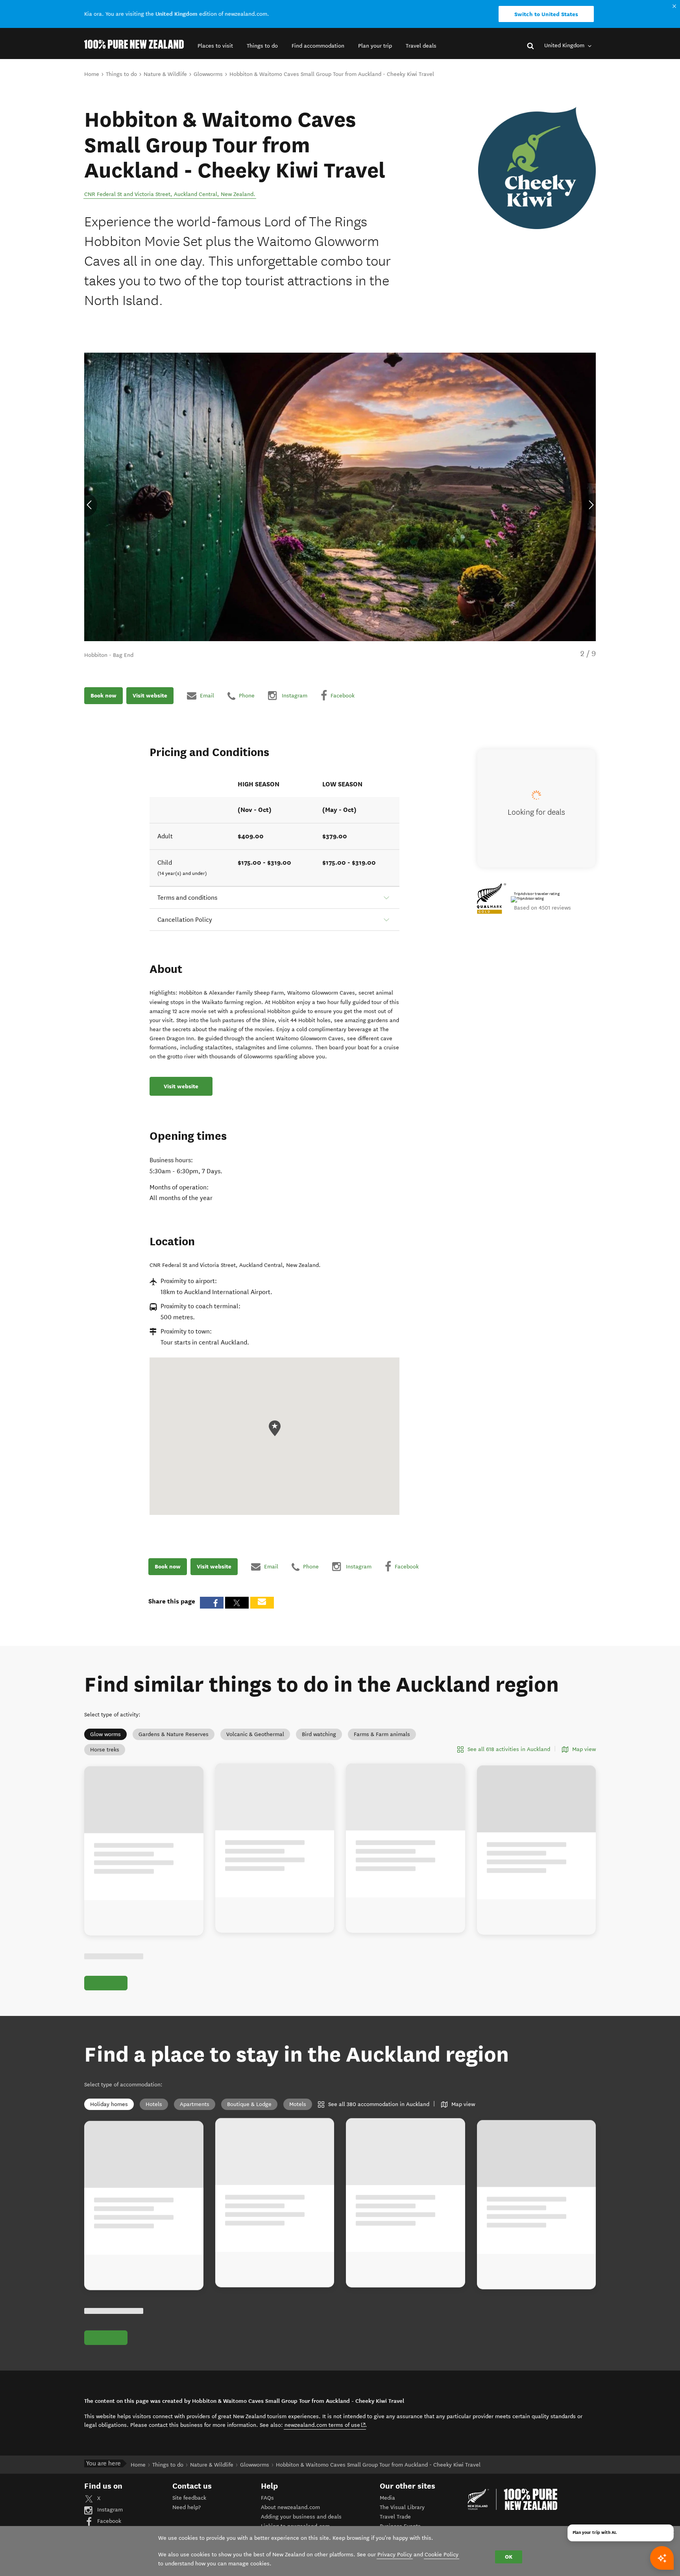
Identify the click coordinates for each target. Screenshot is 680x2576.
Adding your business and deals (301, 2517)
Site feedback (189, 2498)
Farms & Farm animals (382, 1734)
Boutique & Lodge (249, 2104)
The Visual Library (402, 2507)
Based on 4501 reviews (542, 908)
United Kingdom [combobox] (565, 45)
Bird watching (319, 1734)
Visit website (150, 695)
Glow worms (105, 1734)
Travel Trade (395, 2517)
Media (387, 2498)
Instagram (109, 2510)
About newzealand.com (290, 2507)
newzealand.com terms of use (325, 2425)
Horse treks (105, 1750)
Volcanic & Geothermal (255, 1734)
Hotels (154, 2104)
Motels (298, 2104)
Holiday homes (109, 2104)
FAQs (267, 2498)
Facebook (108, 2521)
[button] (215, 46)
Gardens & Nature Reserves (174, 1734)
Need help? (187, 2507)
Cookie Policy (442, 2555)
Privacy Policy (395, 2555)
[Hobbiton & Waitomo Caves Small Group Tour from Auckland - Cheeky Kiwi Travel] (537, 168)
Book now (103, 695)
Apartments (195, 2104)
